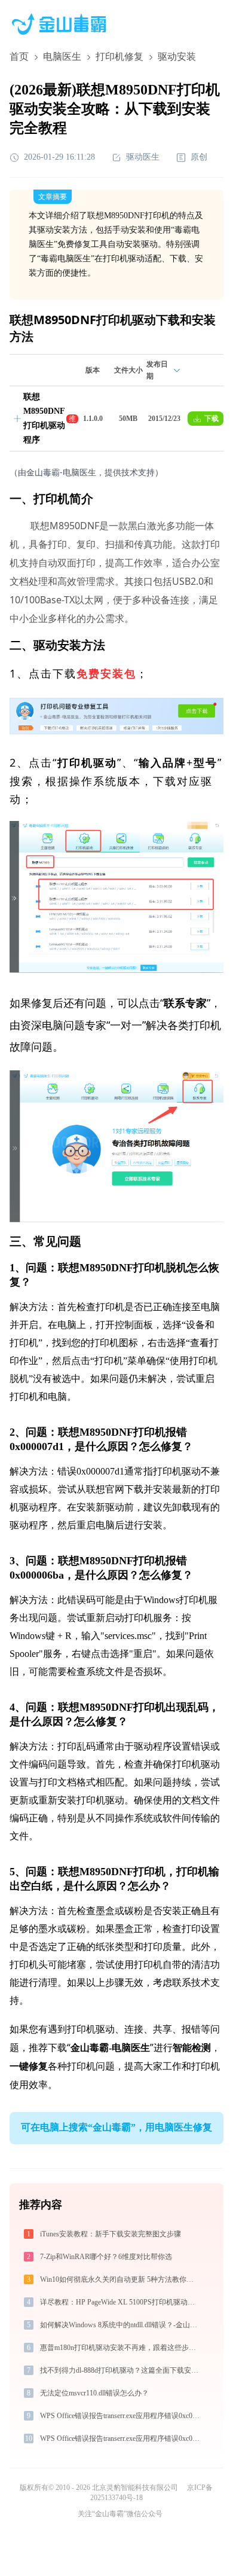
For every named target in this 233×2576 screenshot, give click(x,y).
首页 (19, 57)
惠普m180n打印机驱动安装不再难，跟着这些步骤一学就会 (121, 2348)
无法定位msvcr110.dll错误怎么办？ (94, 2393)
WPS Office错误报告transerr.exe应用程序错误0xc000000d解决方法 (121, 2416)
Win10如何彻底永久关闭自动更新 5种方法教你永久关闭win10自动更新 (121, 2279)
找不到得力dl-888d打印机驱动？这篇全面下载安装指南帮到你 (121, 2370)
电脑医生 (62, 57)
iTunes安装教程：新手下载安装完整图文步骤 (111, 2234)
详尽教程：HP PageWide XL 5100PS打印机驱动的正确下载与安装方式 (121, 2302)
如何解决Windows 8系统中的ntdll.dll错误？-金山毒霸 (121, 2325)
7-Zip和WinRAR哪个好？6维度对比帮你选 (106, 2257)
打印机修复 (119, 57)
